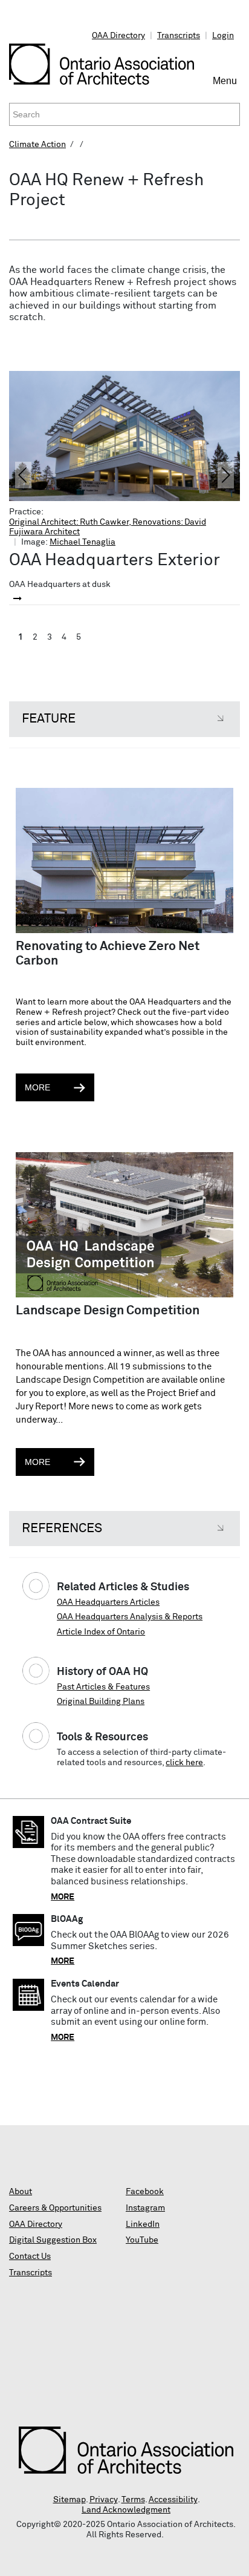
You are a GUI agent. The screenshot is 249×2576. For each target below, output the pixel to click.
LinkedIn (143, 2224)
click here (184, 1763)
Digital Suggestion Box (53, 2240)
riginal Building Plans (103, 1702)
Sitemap (70, 2500)
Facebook (145, 2192)
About (21, 2192)
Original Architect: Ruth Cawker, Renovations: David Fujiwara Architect (108, 527)
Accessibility (173, 2500)
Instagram (145, 2208)
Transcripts (179, 36)
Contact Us (30, 2256)
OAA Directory (118, 36)
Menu (226, 86)
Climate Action (37, 145)
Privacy (104, 2500)
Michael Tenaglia (82, 542)
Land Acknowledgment (126, 2510)
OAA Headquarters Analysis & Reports (130, 1617)
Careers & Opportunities (55, 2208)
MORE (63, 1897)
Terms (133, 2500)
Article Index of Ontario (101, 1632)
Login (223, 36)
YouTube (142, 2240)
